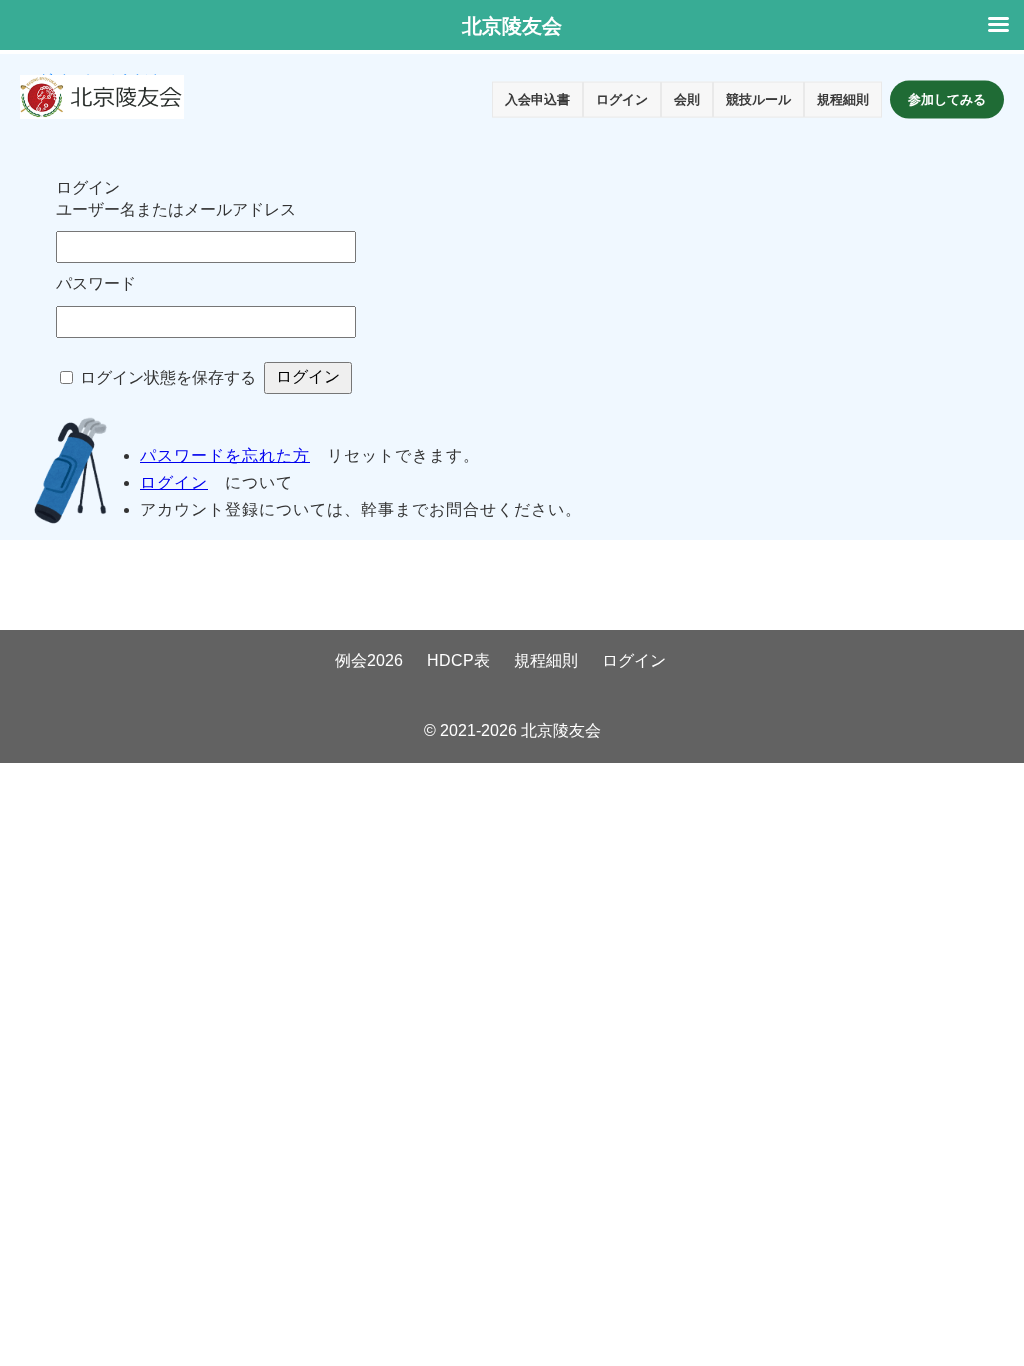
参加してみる (947, 99)
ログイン (622, 99)
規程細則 (843, 99)
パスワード (96, 283)
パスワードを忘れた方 (225, 455)
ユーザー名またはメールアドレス (176, 209)
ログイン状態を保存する (168, 377)
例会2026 (369, 660)
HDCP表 (458, 660)
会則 (687, 99)
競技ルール (758, 99)
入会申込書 (537, 99)
